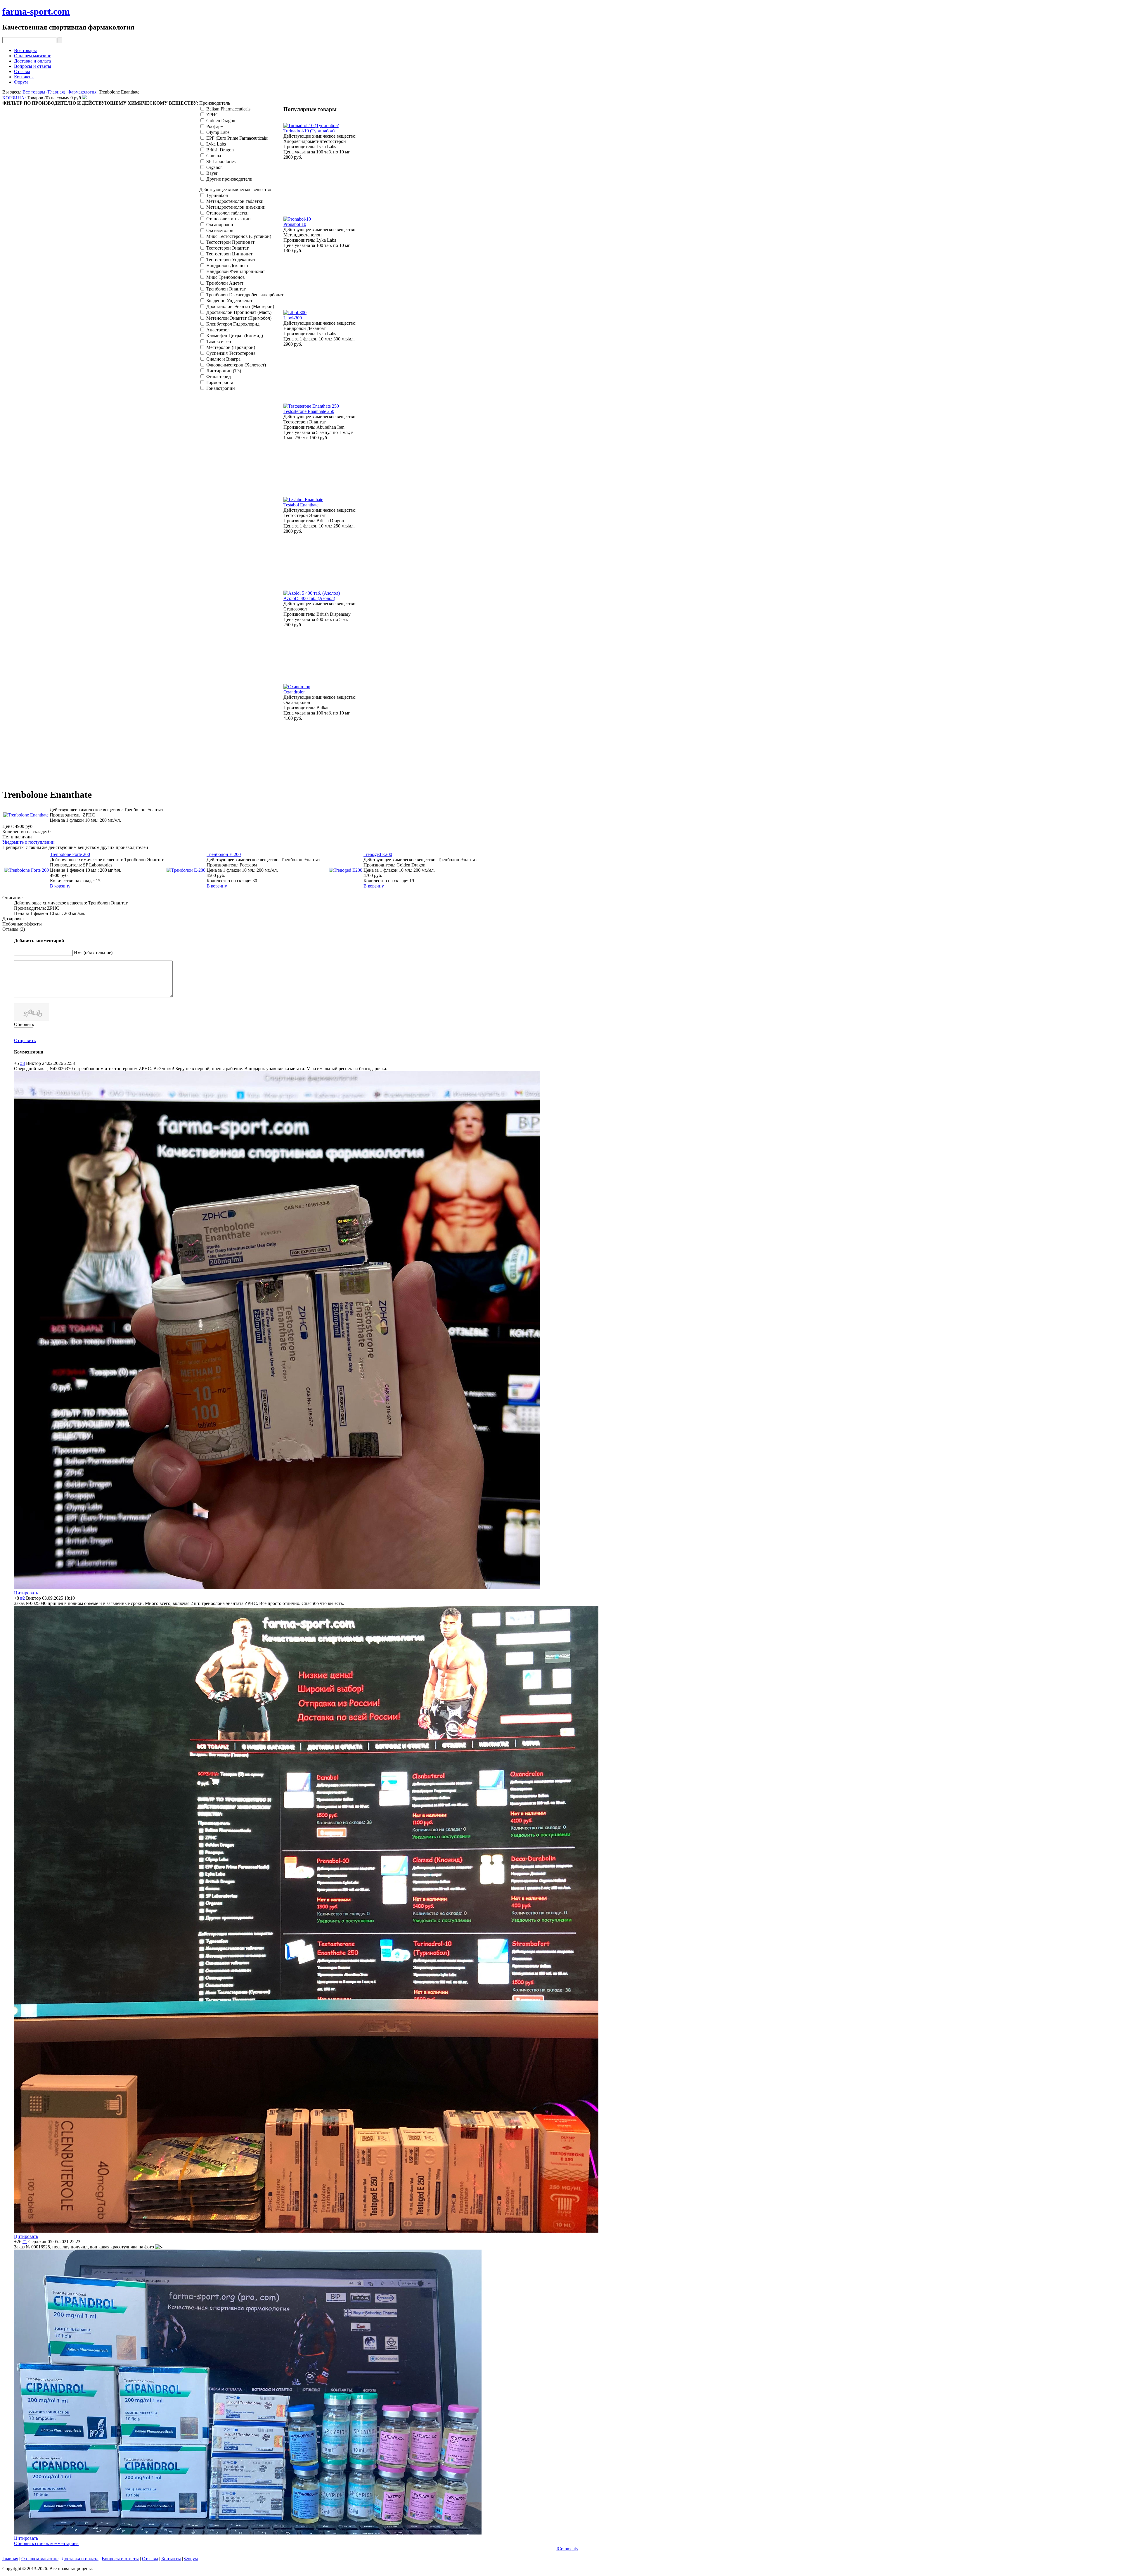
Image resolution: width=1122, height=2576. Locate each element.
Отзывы (22, 71)
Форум (21, 82)
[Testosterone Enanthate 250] (311, 406)
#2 (22, 1598)
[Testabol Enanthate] (303, 500)
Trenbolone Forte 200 (70, 854)
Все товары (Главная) (44, 92)
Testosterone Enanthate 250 (309, 411)
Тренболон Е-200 (224, 854)
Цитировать (26, 1593)
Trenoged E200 (378, 854)
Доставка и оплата (32, 61)
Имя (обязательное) (93, 953)
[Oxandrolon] (297, 687)
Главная (10, 2559)
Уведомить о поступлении (28, 842)
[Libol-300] (295, 313)
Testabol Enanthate (301, 505)
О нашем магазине (33, 56)
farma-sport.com (36, 11)
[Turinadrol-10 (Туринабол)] (311, 126)
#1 (25, 2242)
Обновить (24, 1024)
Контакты (24, 77)
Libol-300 (293, 318)
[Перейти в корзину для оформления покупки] (84, 98)
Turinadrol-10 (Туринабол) (309, 131)
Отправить (25, 1040)
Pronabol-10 (295, 224)
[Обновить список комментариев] (45, 1052)
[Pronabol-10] (297, 219)
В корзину (60, 886)
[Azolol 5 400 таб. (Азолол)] (312, 593)
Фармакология (82, 92)
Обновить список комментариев (46, 2543)
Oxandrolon (295, 692)
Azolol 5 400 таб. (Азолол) (309, 598)
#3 (22, 1063)
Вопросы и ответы (33, 66)
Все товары (25, 50)
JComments (567, 2549)
